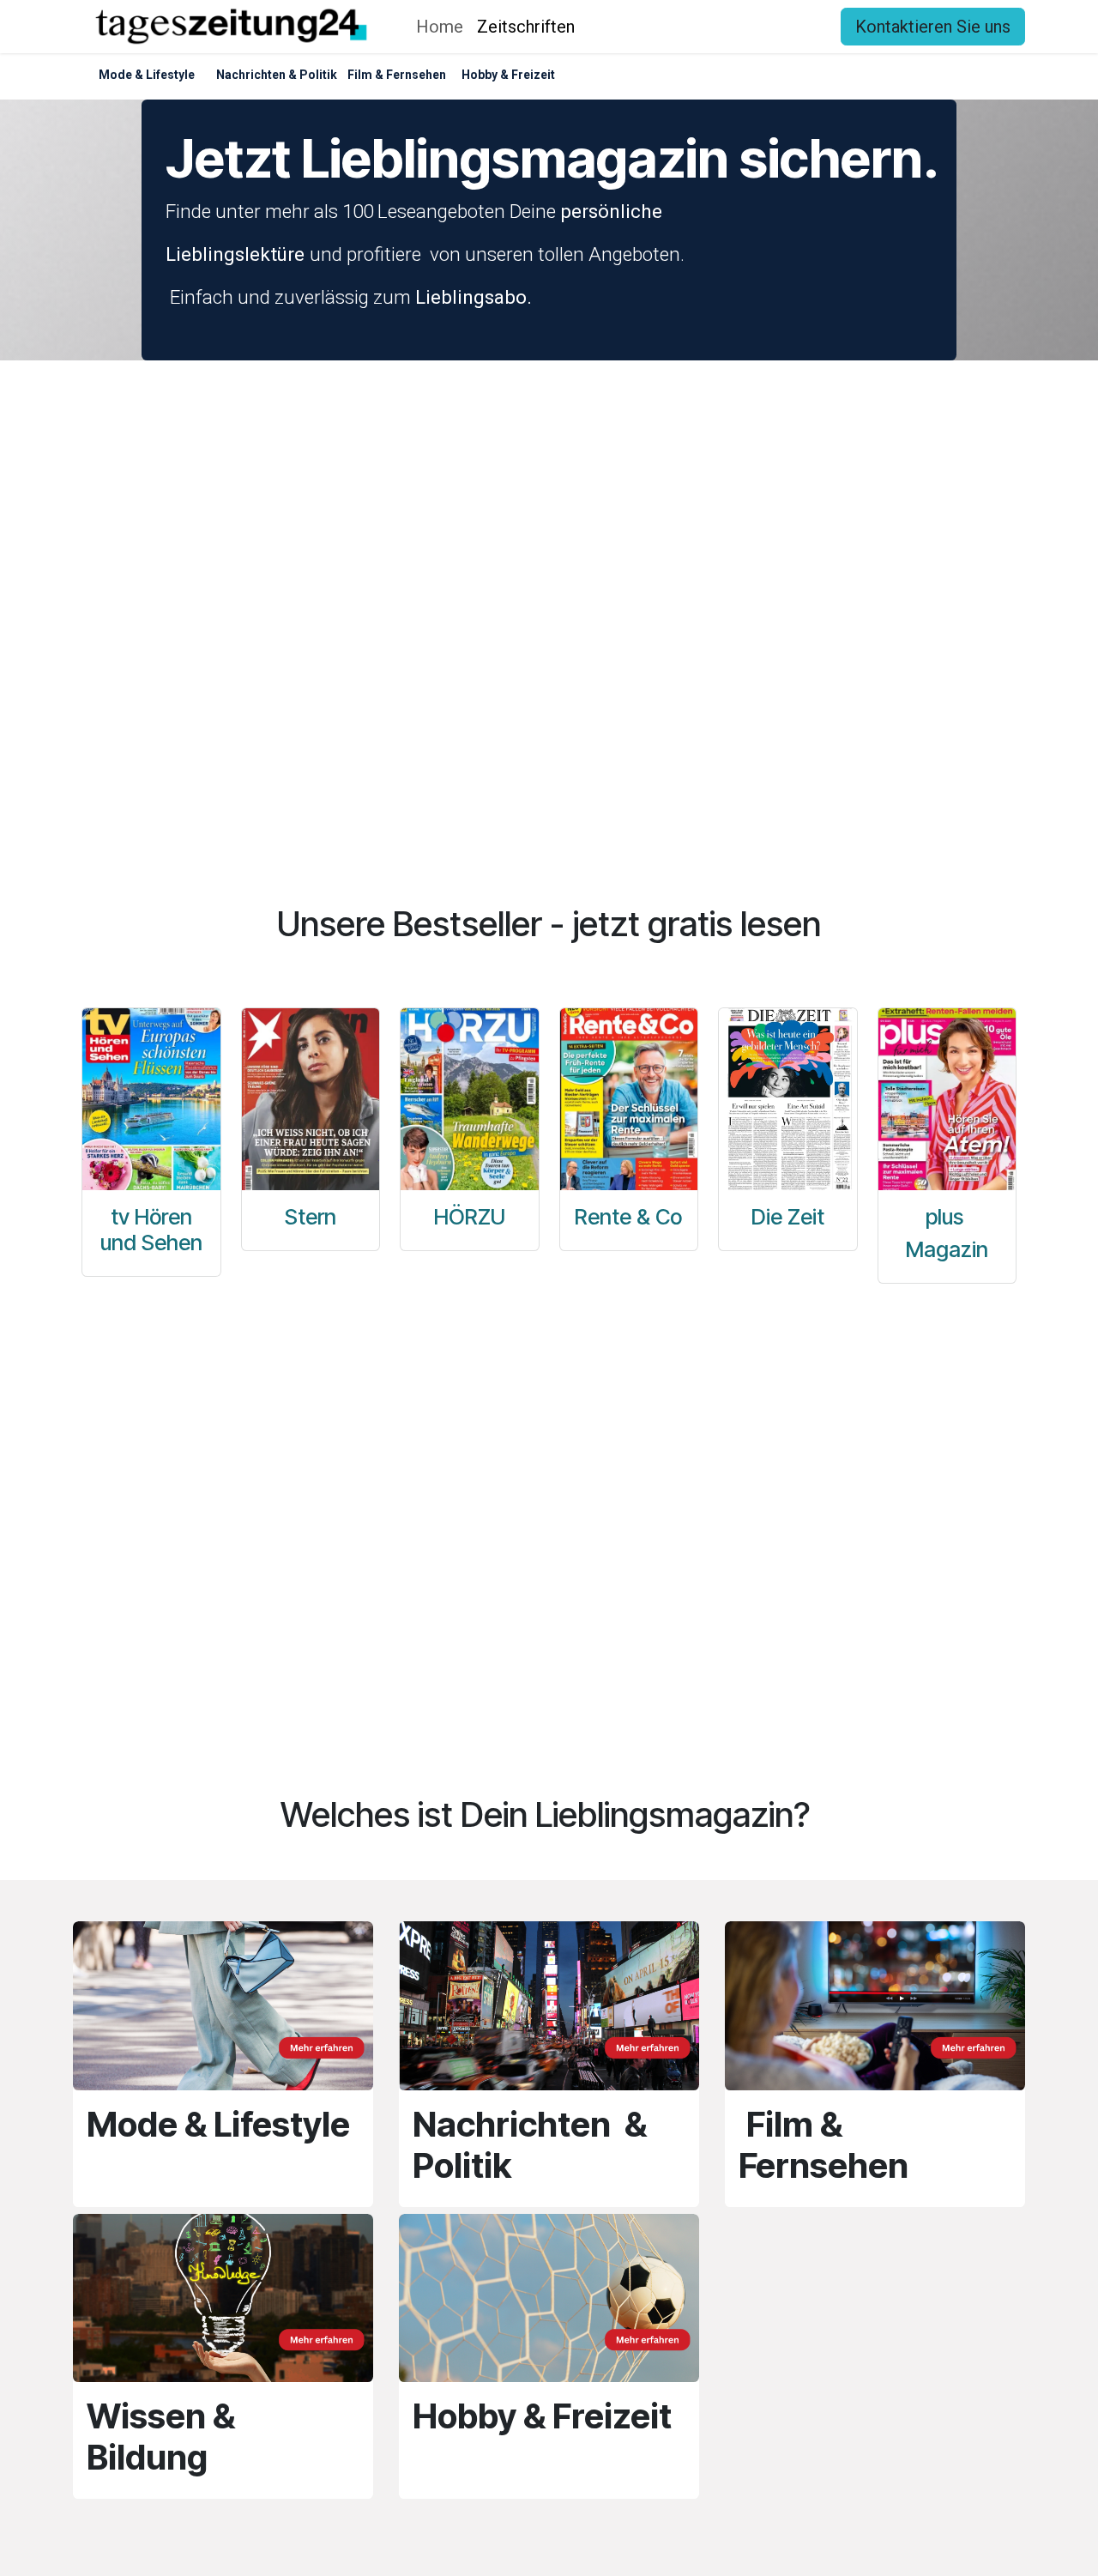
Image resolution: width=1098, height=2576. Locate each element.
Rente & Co (628, 1217)
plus (947, 1217)
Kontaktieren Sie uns (933, 27)
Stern (311, 1217)
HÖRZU (470, 1217)
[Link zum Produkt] (629, 1099)
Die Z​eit (788, 1217)
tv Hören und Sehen (151, 1230)
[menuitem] (440, 27)
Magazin (947, 1249)
